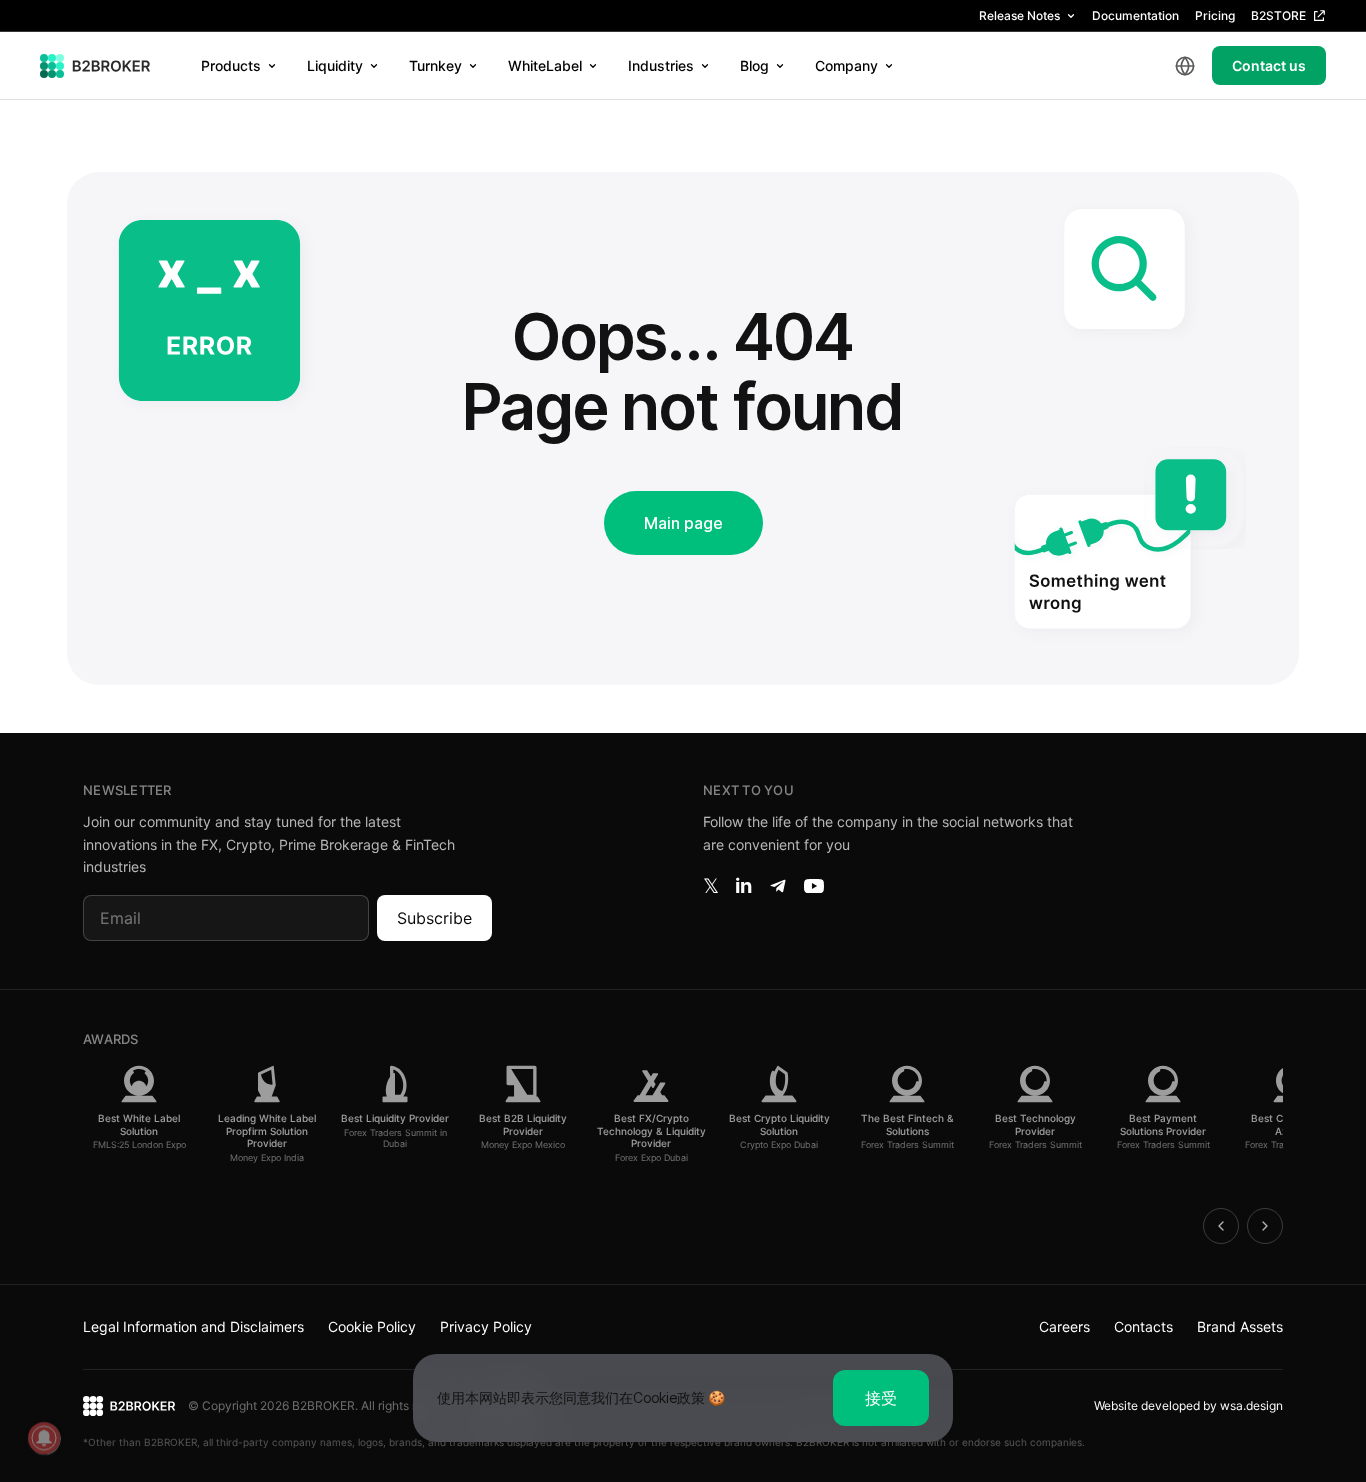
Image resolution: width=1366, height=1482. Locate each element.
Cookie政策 (669, 1397)
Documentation (1135, 15)
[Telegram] (778, 886)
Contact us (1269, 65)
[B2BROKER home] (95, 66)
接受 (881, 1398)
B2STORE (1278, 15)
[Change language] (1185, 66)
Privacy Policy (486, 1326)
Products (231, 65)
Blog (754, 65)
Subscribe (434, 918)
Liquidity (335, 65)
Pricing (1215, 15)
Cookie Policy (372, 1326)
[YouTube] (814, 886)
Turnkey (435, 65)
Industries (661, 65)
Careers (1064, 1326)
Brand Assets (1240, 1326)
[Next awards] (1265, 1226)
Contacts (1143, 1326)
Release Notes (1019, 15)
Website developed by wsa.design (1188, 1405)
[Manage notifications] (44, 1438)
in (743, 886)
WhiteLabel (545, 65)
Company (846, 65)
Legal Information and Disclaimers (193, 1326)
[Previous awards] (1221, 1226)
